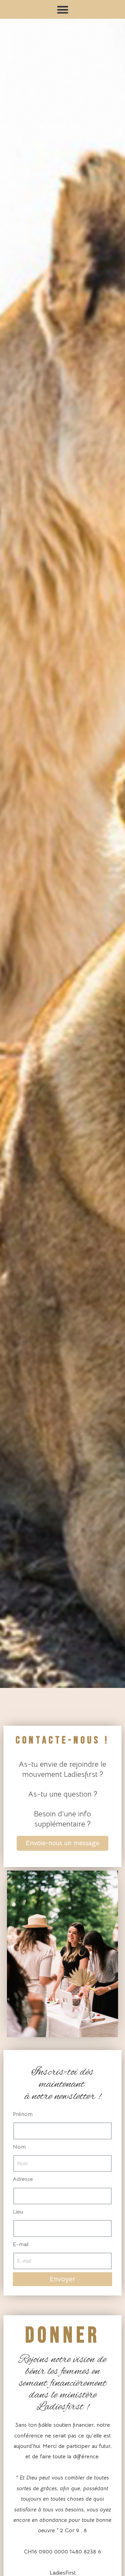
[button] (62, 10)
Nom (19, 2147)
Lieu (18, 2212)
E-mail (21, 2244)
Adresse (23, 2179)
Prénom (23, 2114)
